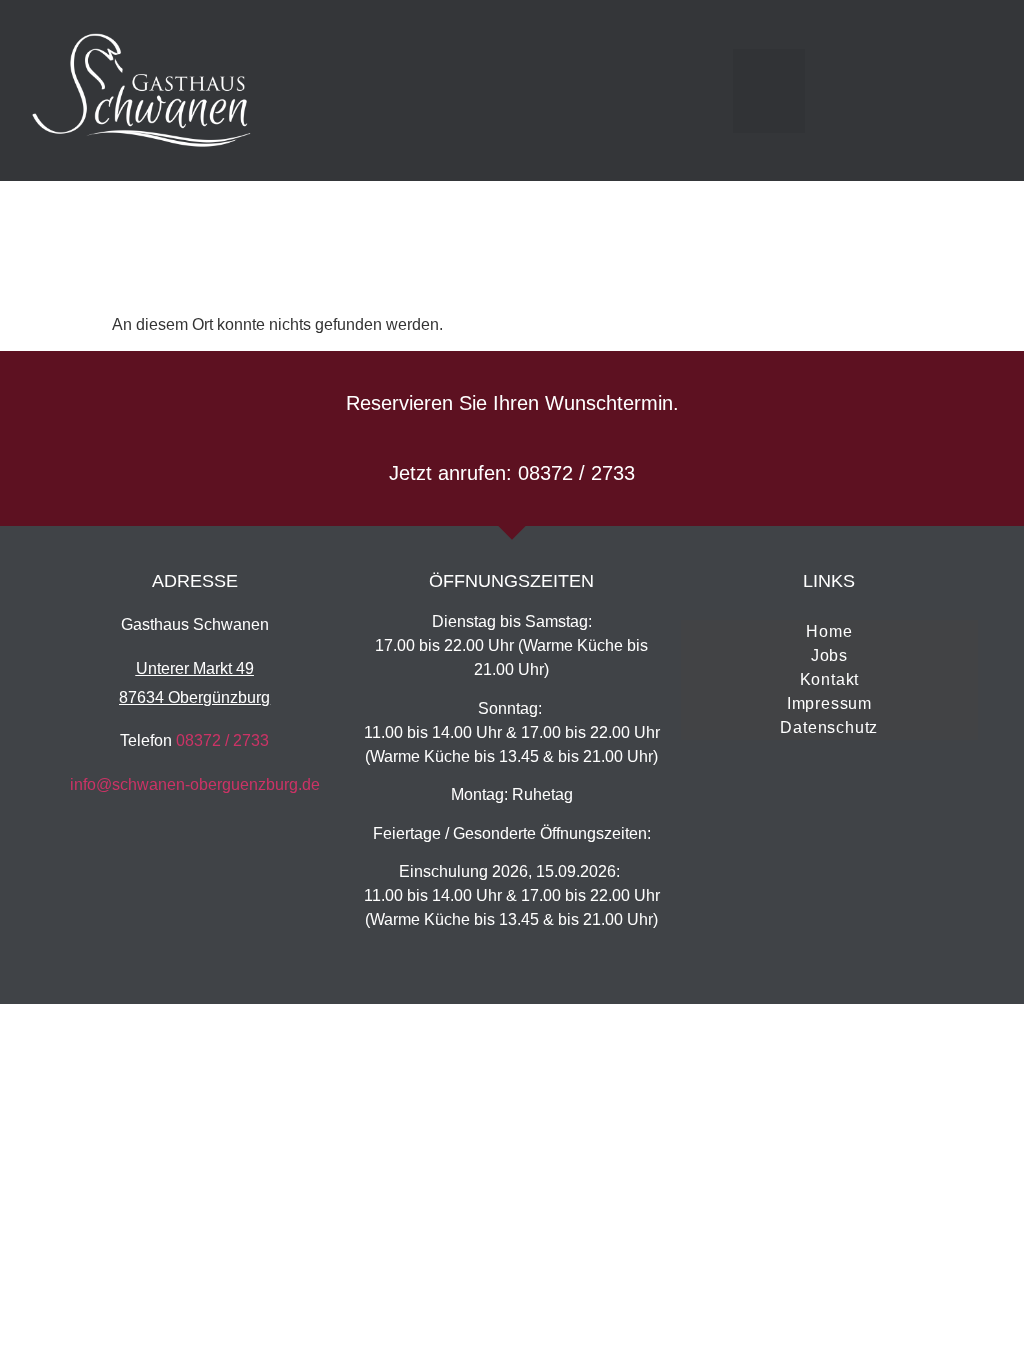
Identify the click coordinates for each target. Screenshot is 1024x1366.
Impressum (829, 703)
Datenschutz (829, 727)
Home (829, 631)
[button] (769, 91)
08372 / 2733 (222, 740)
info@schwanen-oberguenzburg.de (195, 784)
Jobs (829, 655)
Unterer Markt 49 (195, 668)
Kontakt (830, 679)
